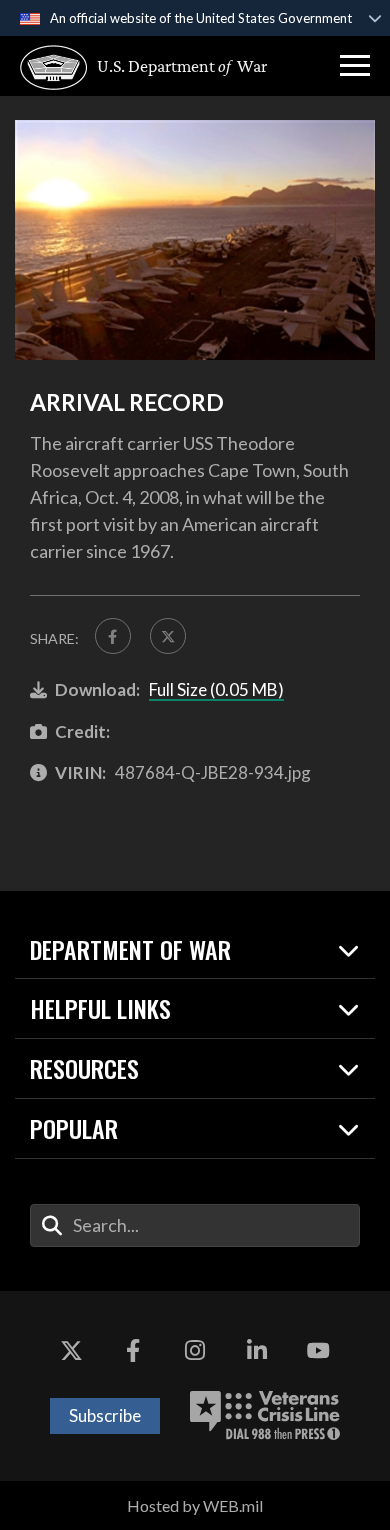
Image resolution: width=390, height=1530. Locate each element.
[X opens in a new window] (72, 1351)
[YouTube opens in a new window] (318, 1351)
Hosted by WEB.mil (195, 1505)
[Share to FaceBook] (113, 636)
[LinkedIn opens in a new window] (257, 1351)
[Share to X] (168, 636)
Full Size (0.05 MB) (216, 689)
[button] (355, 66)
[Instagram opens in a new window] (195, 1351)
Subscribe (105, 1415)
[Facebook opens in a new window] (133, 1351)
